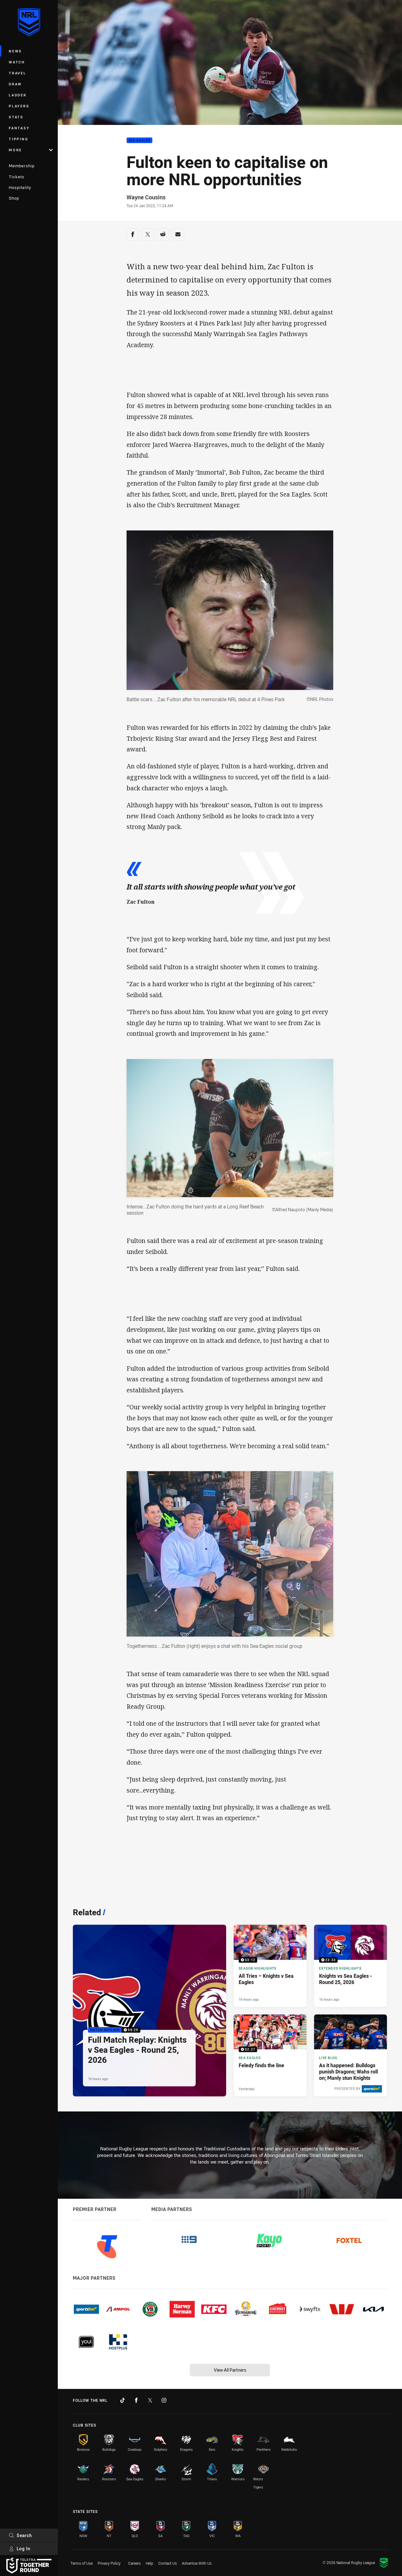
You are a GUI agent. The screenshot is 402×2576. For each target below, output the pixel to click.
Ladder (18, 95)
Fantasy (19, 128)
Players (19, 106)
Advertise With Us (197, 2563)
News (15, 51)
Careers (134, 2563)
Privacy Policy (109, 2563)
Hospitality (20, 187)
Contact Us (168, 2563)
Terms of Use (81, 2563)
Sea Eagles (140, 140)
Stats (16, 117)
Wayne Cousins (146, 197)
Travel (18, 73)
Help (149, 2563)
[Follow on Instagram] (164, 2400)
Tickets (17, 177)
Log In (24, 2549)
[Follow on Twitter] (150, 2400)
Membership (22, 166)
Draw (15, 84)
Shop (14, 198)
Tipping (19, 139)
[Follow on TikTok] (122, 2400)
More (15, 150)
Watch (17, 62)
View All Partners (230, 2370)
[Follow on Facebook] (136, 2400)
